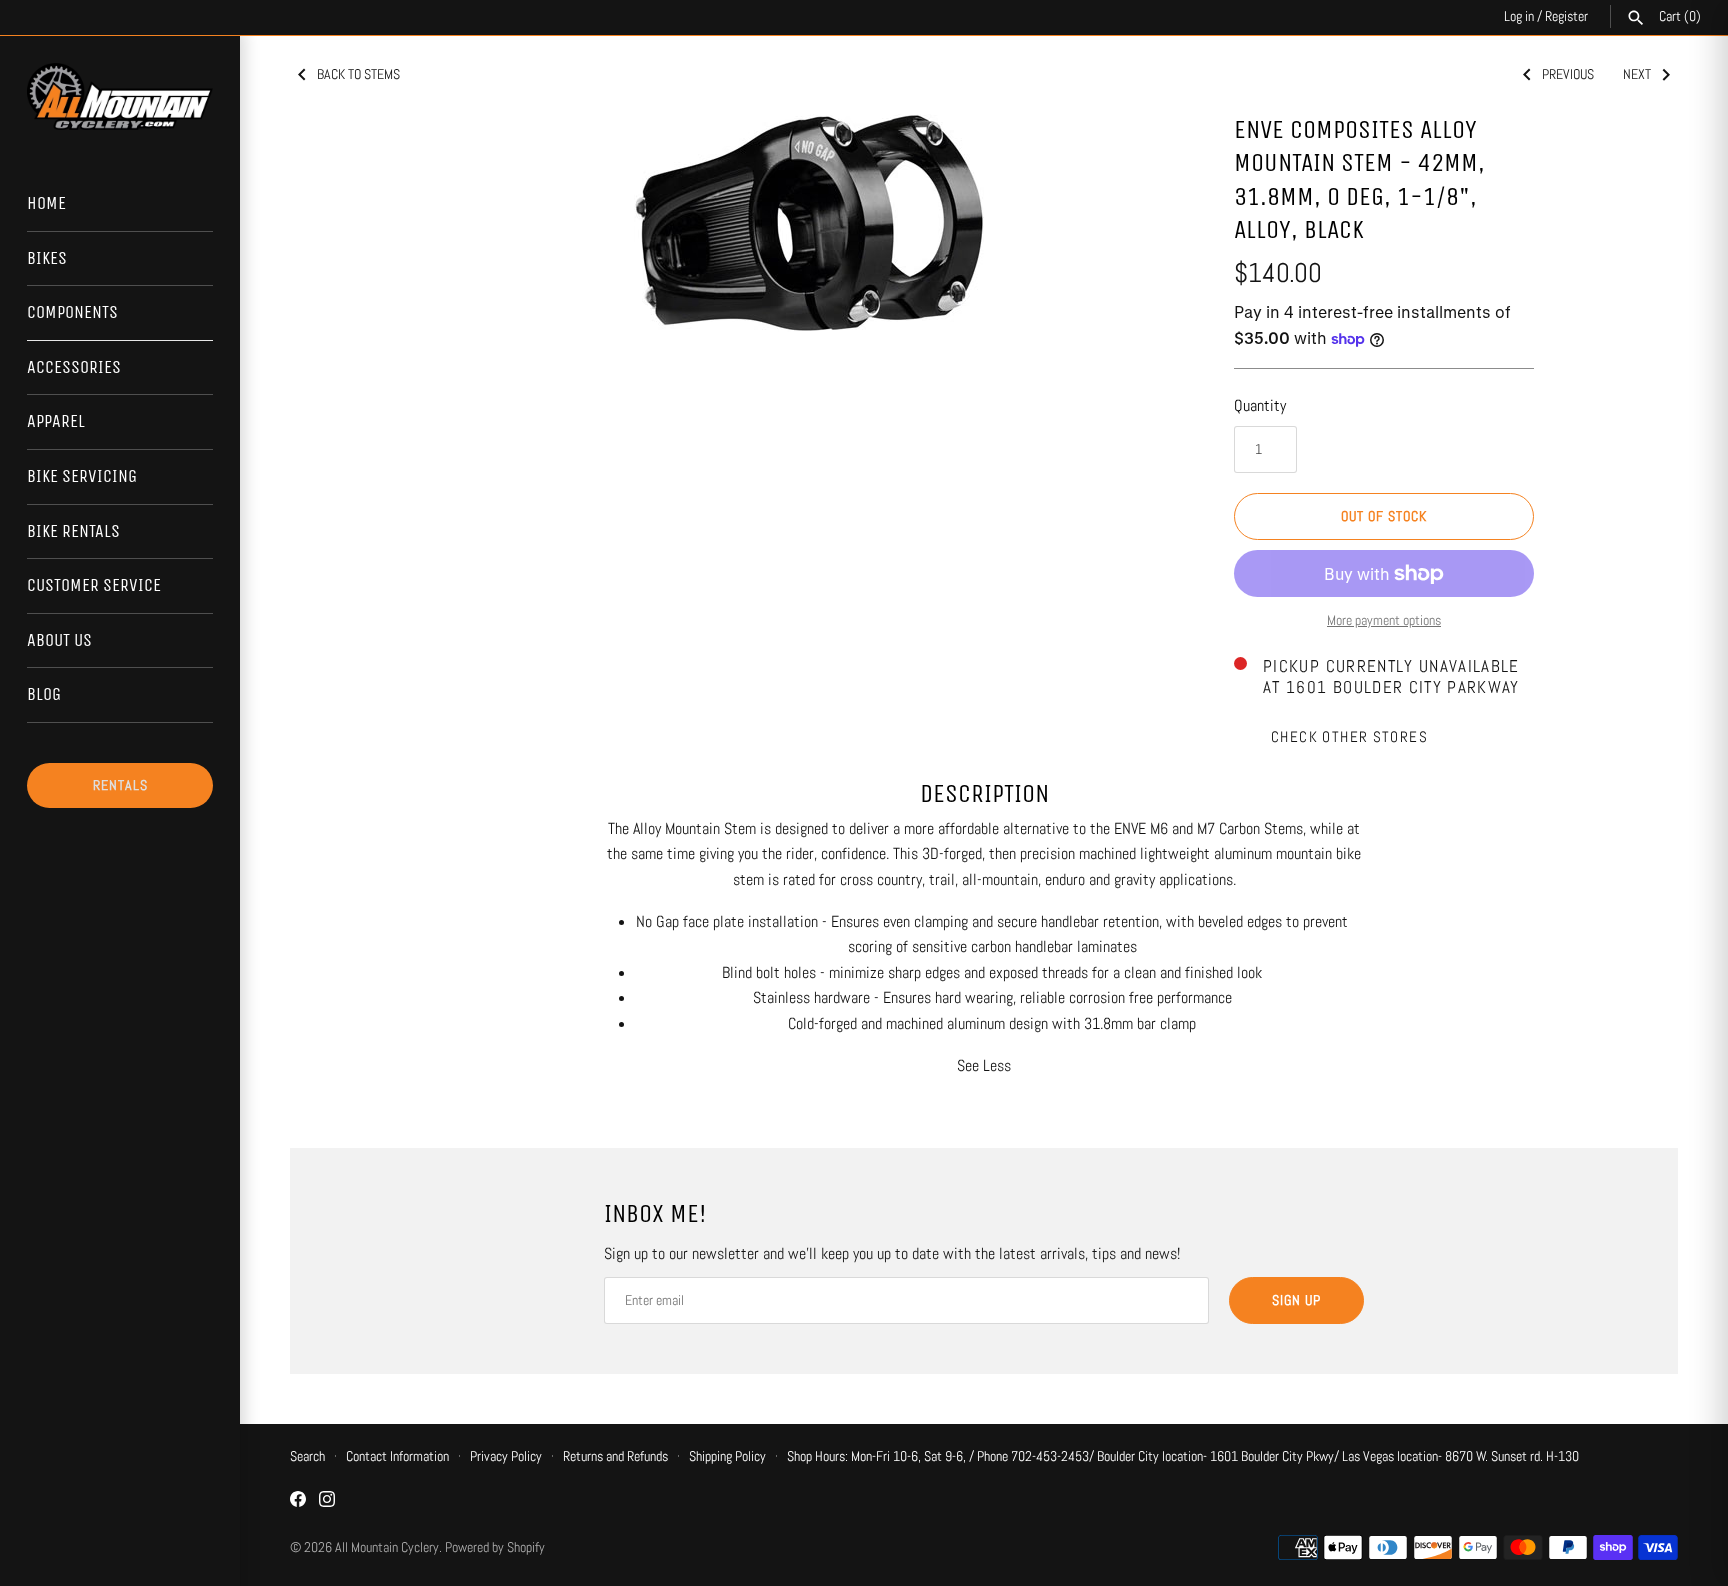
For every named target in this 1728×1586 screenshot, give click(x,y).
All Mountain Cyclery (387, 1547)
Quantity (1260, 405)
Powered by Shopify (495, 1547)
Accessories (74, 367)
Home (46, 203)
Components (72, 312)
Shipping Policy (727, 1456)
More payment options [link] (1384, 620)
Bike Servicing (82, 476)
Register (1566, 16)
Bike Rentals (73, 531)
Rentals (120, 785)
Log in (1519, 16)
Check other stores (1349, 737)
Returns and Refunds (615, 1456)
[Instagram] (327, 1502)
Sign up (1296, 1300)
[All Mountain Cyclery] (120, 96)
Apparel (56, 421)
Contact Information (397, 1456)
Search (307, 1456)
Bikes (47, 258)
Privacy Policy (506, 1456)
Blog (44, 694)
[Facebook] (298, 1502)
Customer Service (94, 585)
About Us (59, 640)
